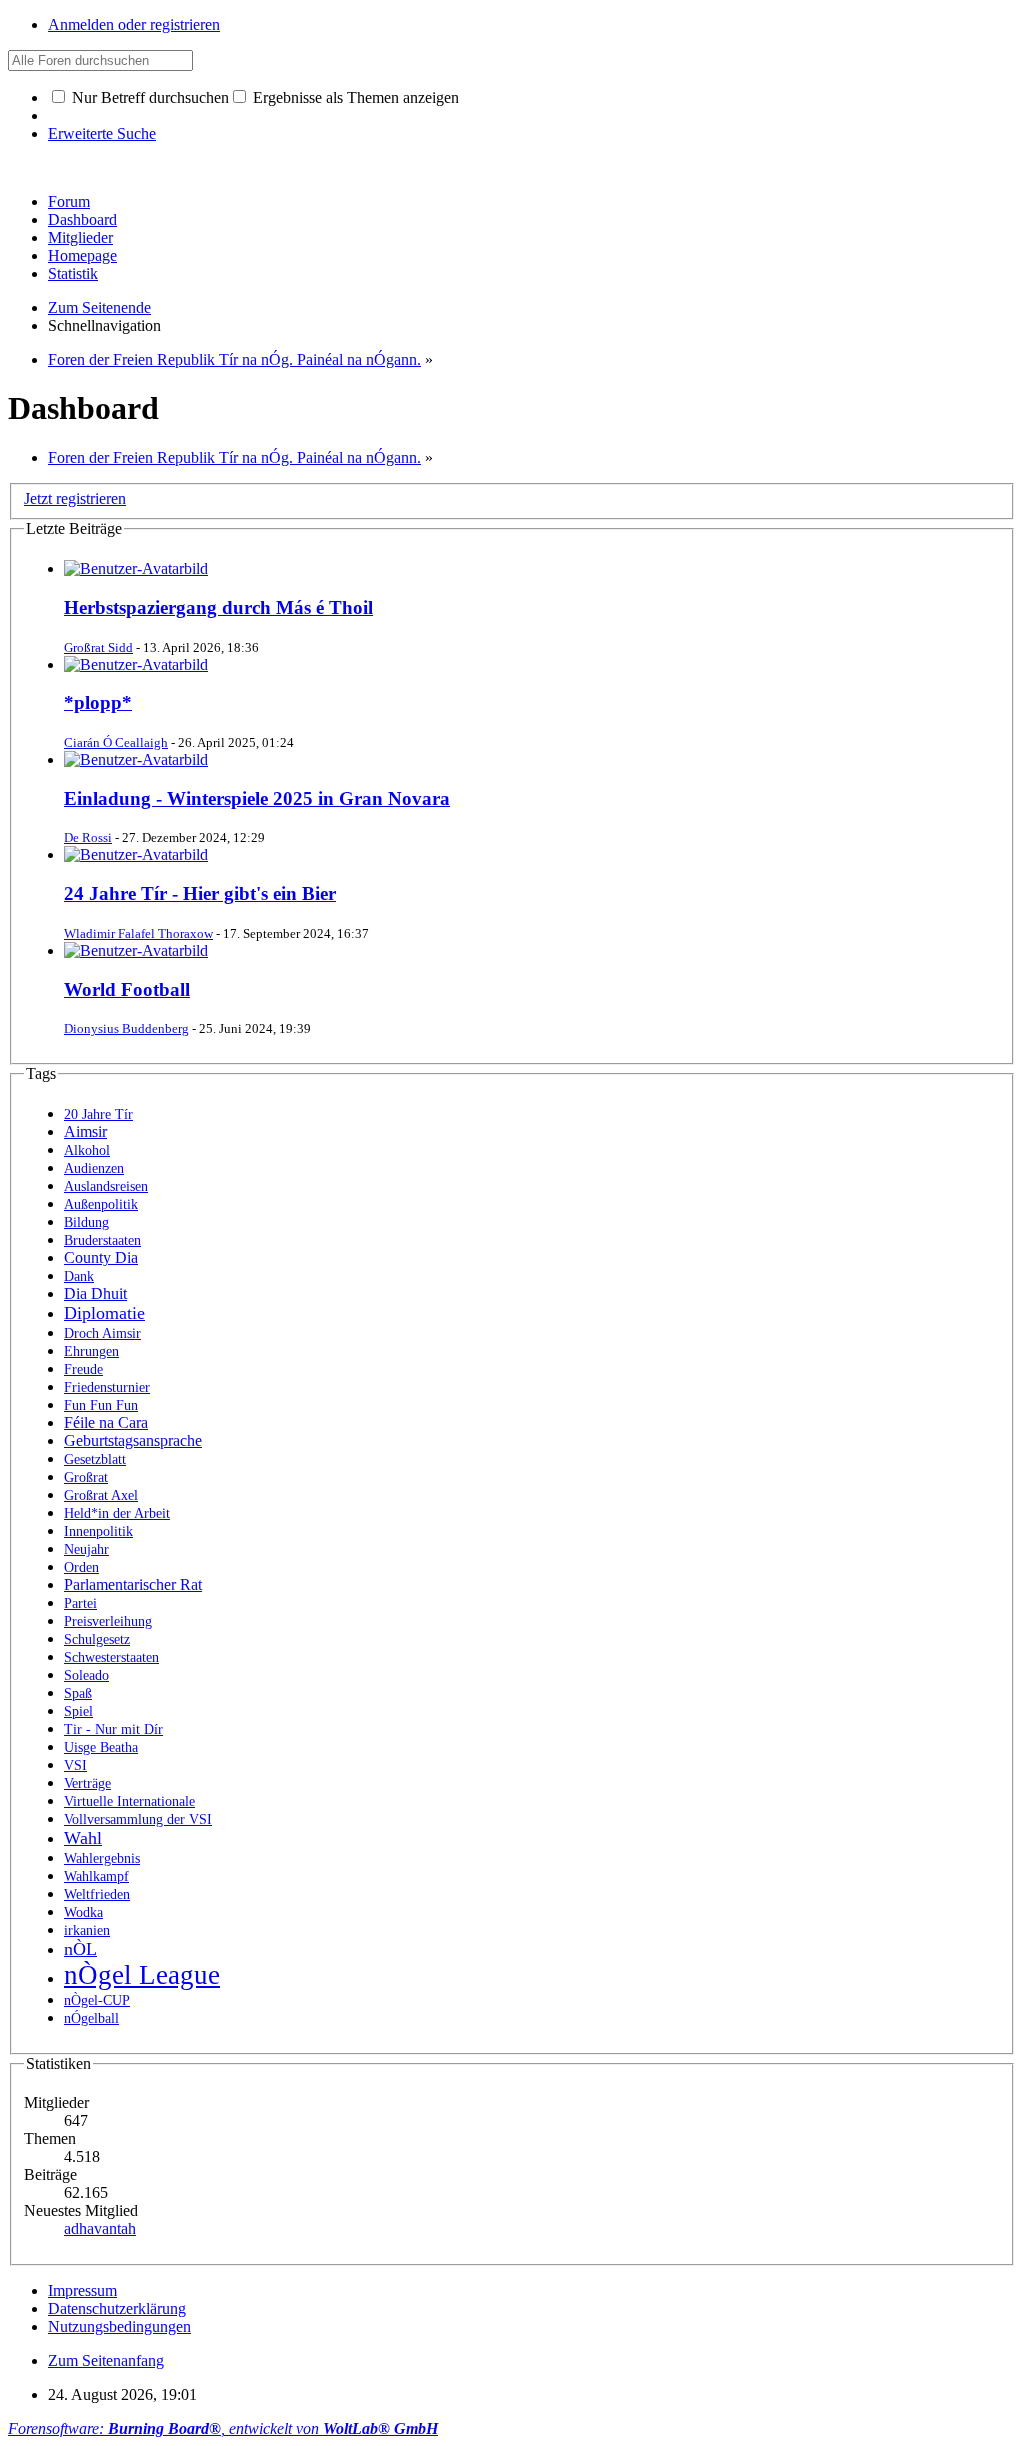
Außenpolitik (101, 1204)
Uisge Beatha (101, 1747)
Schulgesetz (97, 1639)
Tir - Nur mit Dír (113, 1729)
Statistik (73, 273)
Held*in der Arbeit (117, 1513)
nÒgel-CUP (97, 2000)
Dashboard (82, 219)
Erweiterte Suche (102, 133)
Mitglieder (80, 237)
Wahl (83, 1838)
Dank (79, 1276)
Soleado (86, 1675)
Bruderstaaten (102, 1240)
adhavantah (100, 2228)
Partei (80, 1603)
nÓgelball (91, 2018)
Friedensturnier (107, 1387)
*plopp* (98, 702)
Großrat (86, 1477)
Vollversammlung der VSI (138, 1819)
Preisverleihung (108, 1621)
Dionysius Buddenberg (126, 1028)
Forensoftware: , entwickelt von (223, 2428)
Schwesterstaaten (111, 1657)
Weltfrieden (97, 1894)
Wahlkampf (96, 1876)
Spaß (78, 1693)
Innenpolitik (98, 1531)
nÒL (80, 1949)
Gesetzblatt (95, 1459)
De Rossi (88, 837)
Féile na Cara (106, 1422)
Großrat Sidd (98, 647)
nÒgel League (142, 1975)
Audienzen (94, 1168)
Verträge (87, 1783)
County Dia (101, 1257)
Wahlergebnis (102, 1858)
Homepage (82, 255)
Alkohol (87, 1150)
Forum (69, 201)
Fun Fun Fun (101, 1405)
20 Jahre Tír (98, 1114)
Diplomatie (104, 1313)
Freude (83, 1369)
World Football (127, 989)
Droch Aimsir (102, 1333)
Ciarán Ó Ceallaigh (116, 742)
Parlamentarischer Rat (133, 1584)
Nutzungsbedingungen (119, 2326)
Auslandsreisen (106, 1186)
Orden (81, 1567)
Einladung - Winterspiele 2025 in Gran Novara (257, 798)
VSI (75, 1765)
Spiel (78, 1711)
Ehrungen (91, 1351)
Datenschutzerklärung (117, 2308)
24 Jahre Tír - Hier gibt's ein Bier (200, 893)
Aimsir (85, 1131)
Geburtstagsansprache (133, 1440)
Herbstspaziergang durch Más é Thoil (218, 607)
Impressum (82, 2290)
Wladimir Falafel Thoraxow (138, 933)
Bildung (86, 1222)
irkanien (87, 1930)
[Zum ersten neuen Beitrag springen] (136, 568)
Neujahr (86, 1549)
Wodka (83, 1912)
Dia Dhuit (95, 1293)
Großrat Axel (101, 1495)
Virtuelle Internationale (129, 1801)
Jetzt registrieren (75, 498)
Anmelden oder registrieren (134, 24)
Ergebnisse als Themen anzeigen (354, 97)
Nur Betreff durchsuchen (148, 97)
